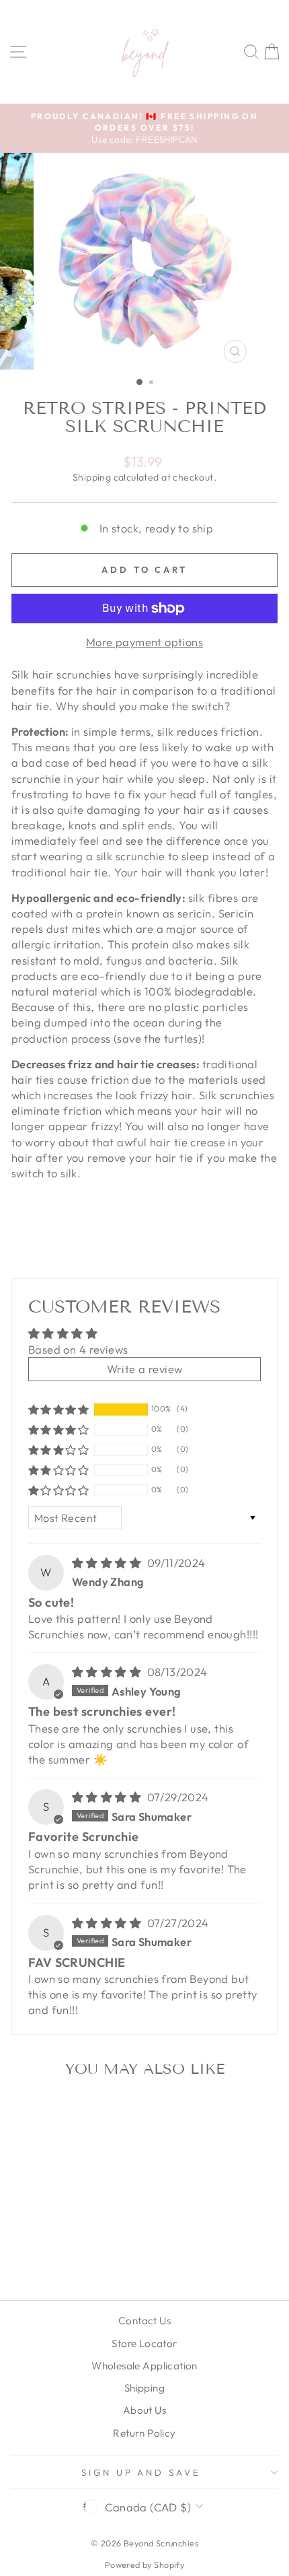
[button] (58, 1409)
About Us (144, 2410)
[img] (108, 1563)
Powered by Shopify (144, 2565)
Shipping (92, 477)
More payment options (144, 642)
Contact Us (144, 2321)
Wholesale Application (144, 2366)
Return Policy (144, 2433)
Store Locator (144, 2343)
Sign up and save (141, 2472)
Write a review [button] (145, 1369)
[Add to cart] (99, 2111)
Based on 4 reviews (78, 1349)
